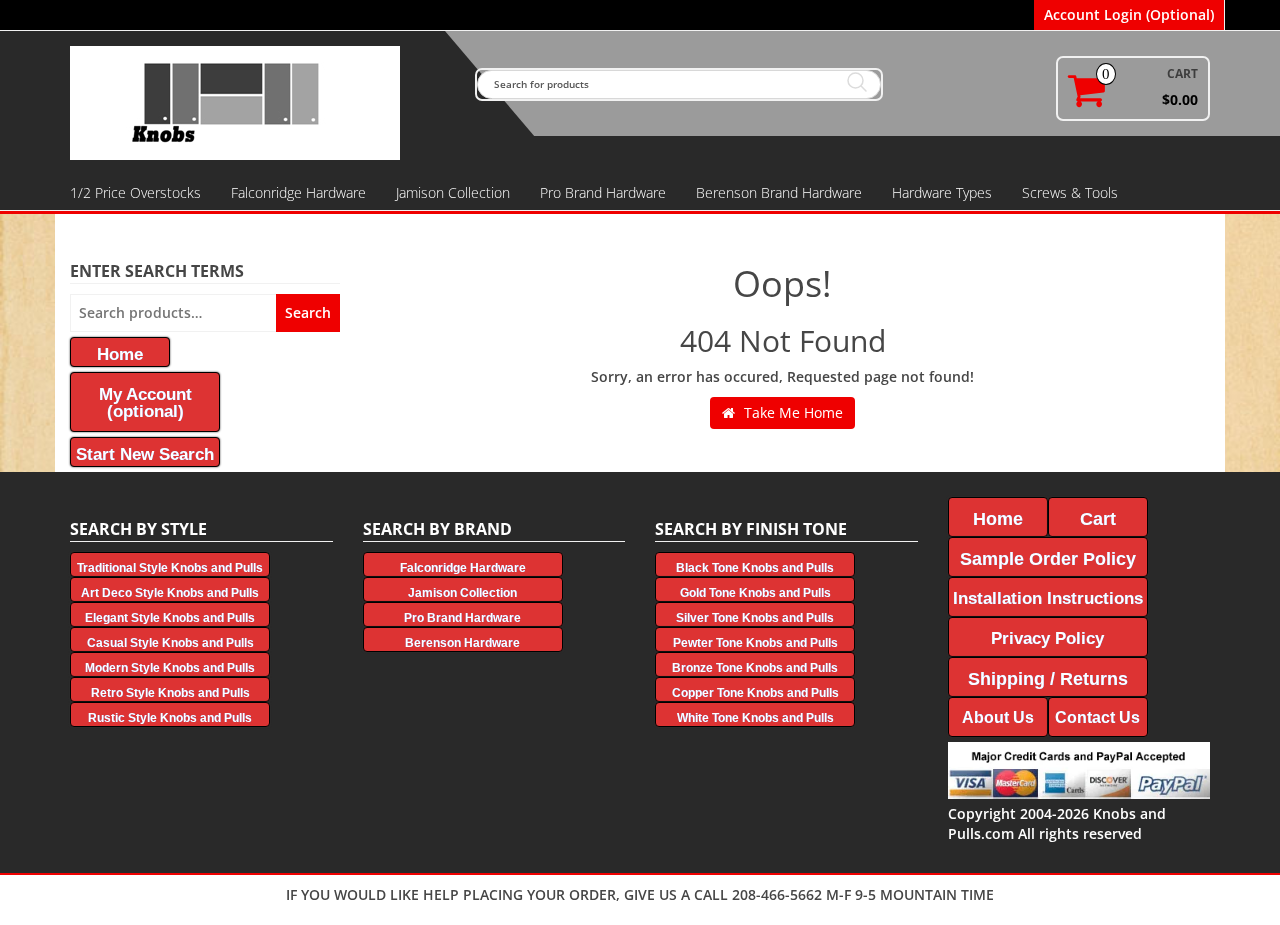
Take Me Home (791, 412)
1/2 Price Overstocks (135, 192)
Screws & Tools (1070, 192)
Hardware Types (942, 192)
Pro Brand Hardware (603, 192)
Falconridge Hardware (298, 192)
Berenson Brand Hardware (779, 192)
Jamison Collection (453, 192)
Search (308, 312)
